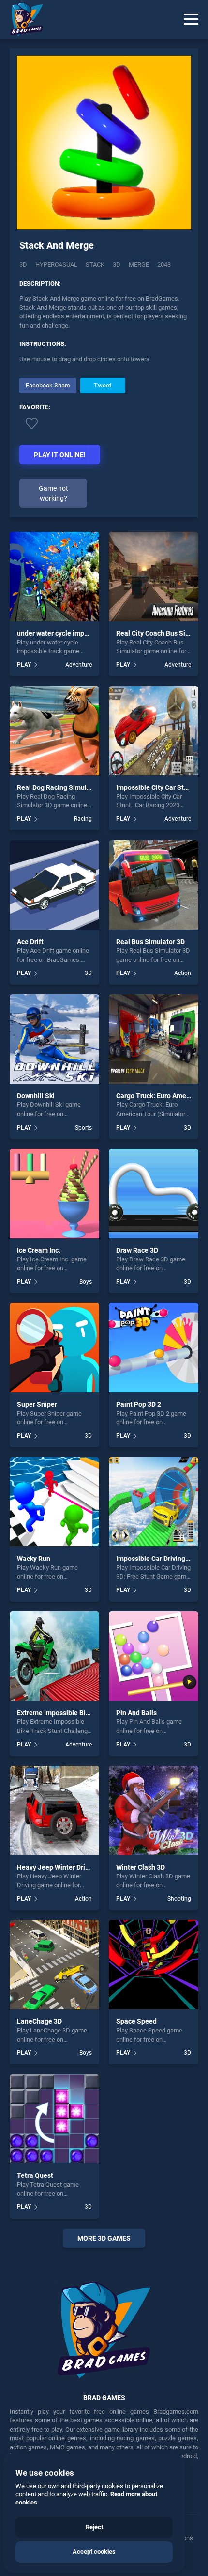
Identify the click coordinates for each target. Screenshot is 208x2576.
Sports (83, 1128)
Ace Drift (30, 942)
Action (183, 973)
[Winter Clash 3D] (154, 1810)
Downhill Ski (36, 1096)
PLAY (24, 665)
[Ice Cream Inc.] (54, 1194)
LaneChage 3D (39, 2021)
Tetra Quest (35, 2175)
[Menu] (191, 19)
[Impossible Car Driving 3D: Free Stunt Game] (154, 1502)
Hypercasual (56, 265)
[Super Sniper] (54, 1348)
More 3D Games (104, 2238)
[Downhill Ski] (54, 1039)
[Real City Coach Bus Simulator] (154, 577)
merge (139, 265)
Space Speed (136, 2021)
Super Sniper (37, 1404)
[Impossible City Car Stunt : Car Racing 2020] (154, 731)
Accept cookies (94, 2552)
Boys (86, 1282)
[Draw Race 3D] (154, 1194)
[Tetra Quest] (54, 2119)
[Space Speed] (154, 1965)
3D (23, 265)
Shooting (179, 1899)
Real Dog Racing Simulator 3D (63, 787)
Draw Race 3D (137, 1250)
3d (117, 265)
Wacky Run (34, 1559)
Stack (95, 265)
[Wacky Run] (54, 1502)
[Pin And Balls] (154, 1656)
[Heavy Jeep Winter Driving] (54, 1810)
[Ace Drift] (54, 885)
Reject (94, 2527)
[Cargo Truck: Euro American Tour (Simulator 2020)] (154, 1039)
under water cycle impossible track (70, 633)
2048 (164, 265)
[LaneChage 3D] (54, 1965)
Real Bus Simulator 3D (150, 942)
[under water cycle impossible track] (54, 577)
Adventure (79, 665)
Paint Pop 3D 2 (139, 1404)
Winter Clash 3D (141, 1867)
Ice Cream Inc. (39, 1250)
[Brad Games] (22, 19)
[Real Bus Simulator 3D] (154, 885)
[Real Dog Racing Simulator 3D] (54, 731)
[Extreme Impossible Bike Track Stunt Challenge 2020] (54, 1656)
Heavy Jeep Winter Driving (58, 1867)
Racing (83, 819)
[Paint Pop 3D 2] (154, 1348)
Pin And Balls (136, 1713)
